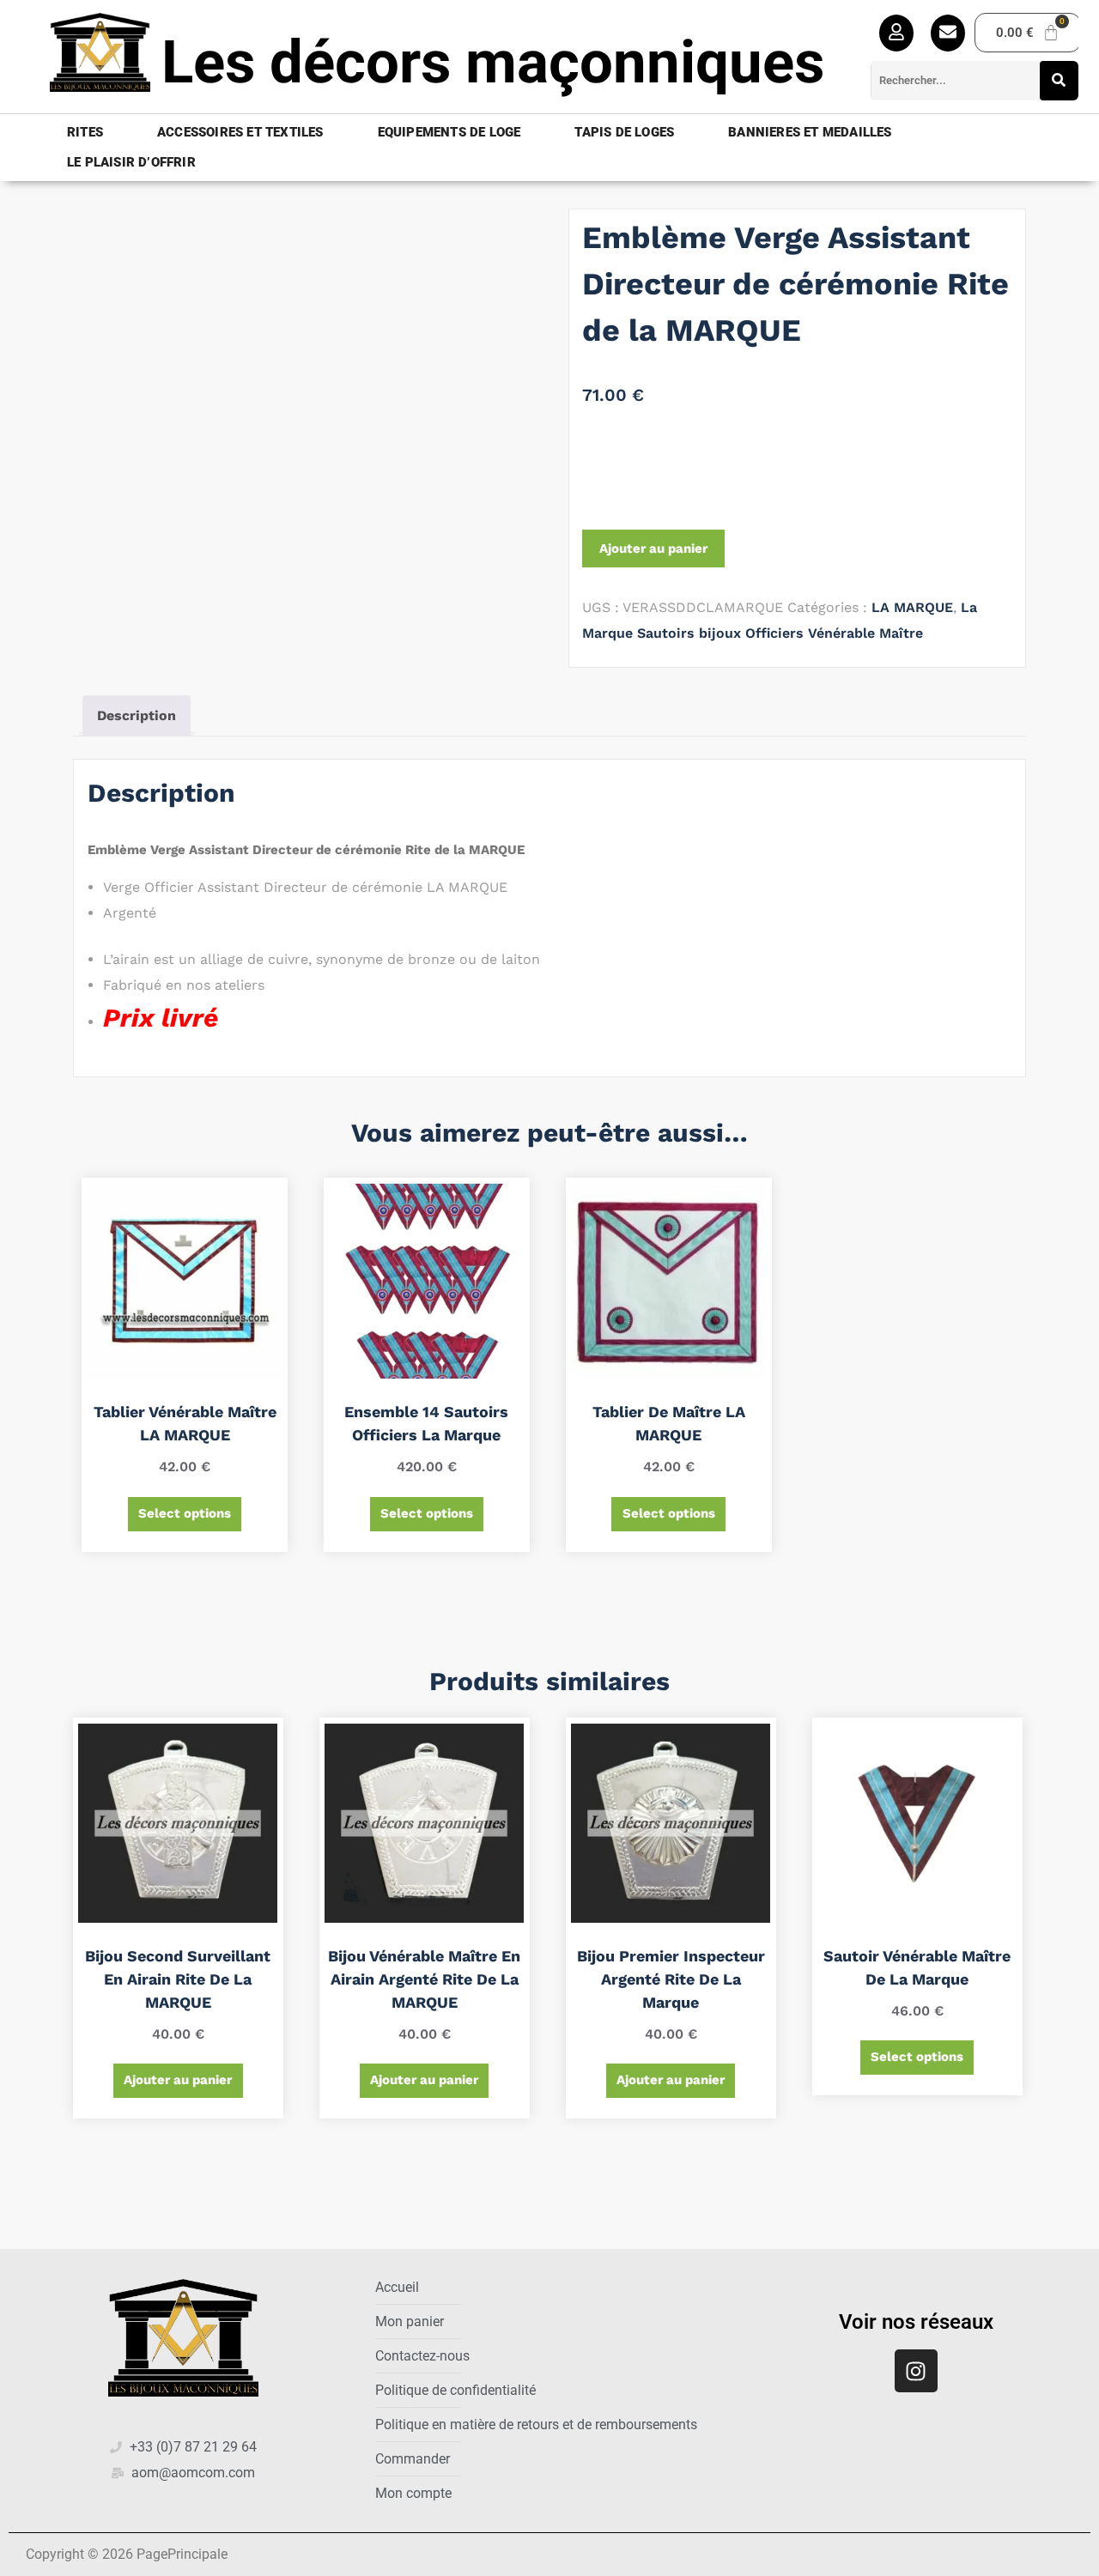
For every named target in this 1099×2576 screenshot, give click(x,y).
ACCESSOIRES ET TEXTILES (240, 132)
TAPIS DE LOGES (624, 132)
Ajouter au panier (653, 549)
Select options (185, 1513)
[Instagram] (916, 2371)
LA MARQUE (912, 607)
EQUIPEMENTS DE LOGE (449, 132)
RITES (85, 132)
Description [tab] (137, 715)
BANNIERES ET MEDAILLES (810, 132)
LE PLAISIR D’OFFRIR (131, 162)
